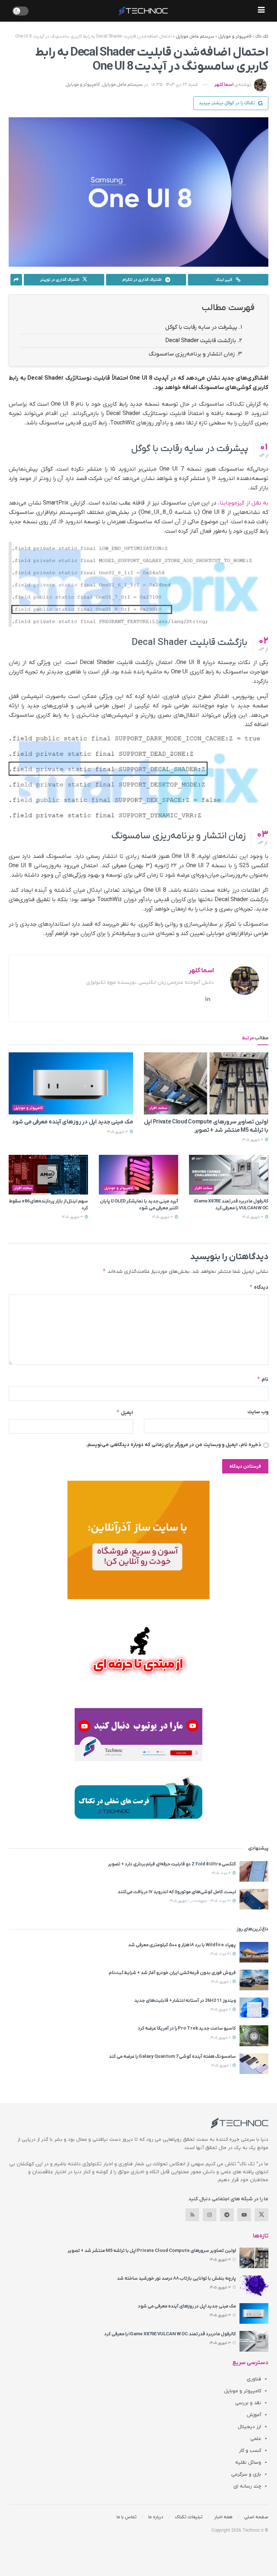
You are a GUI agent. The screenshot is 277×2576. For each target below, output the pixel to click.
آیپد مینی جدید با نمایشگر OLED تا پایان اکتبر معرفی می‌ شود (139, 1204)
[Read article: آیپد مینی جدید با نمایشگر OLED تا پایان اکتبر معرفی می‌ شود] (138, 1175)
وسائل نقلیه (248, 2463)
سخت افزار (158, 1108)
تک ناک (262, 36)
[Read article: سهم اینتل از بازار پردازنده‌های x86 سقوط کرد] (48, 1175)
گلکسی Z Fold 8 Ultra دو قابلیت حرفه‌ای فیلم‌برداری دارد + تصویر (172, 1864)
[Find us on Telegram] (227, 2215)
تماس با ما (127, 2517)
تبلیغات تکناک (189, 2517)
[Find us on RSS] (192, 2215)
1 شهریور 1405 (221, 1982)
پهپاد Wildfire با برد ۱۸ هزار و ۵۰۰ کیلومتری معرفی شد (182, 1945)
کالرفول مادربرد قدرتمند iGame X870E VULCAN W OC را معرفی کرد (231, 1204)
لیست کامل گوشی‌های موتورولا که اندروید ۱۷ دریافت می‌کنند (177, 1892)
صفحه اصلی (256, 2517)
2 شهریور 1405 (221, 2010)
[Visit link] (138, 1540)
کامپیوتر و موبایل (235, 36)
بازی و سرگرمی (246, 2474)
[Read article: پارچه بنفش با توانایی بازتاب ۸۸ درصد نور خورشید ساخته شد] (254, 2286)
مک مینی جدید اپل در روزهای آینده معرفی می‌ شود (72, 1122)
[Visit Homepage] (143, 11)
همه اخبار (223, 2517)
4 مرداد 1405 (222, 1873)
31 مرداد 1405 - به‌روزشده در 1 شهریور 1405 (201, 1901)
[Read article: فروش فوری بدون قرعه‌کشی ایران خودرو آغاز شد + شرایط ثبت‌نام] (254, 1980)
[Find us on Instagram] (210, 2215)
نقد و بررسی (248, 2403)
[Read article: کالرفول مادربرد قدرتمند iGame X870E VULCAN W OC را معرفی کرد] (229, 1175)
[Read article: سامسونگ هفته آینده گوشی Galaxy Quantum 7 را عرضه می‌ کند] (254, 2064)
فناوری (254, 2379)
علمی (256, 2439)
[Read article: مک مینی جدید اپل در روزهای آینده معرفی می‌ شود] (71, 1084)
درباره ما (156, 2517)
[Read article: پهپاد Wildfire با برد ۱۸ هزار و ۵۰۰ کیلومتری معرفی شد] (254, 1952)
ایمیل (125, 1412)
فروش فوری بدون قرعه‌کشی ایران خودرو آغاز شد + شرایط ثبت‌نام (172, 1973)
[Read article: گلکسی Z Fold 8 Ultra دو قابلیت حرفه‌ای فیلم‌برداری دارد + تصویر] (254, 1871)
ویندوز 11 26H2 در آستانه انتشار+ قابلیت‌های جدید (185, 2001)
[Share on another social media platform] (16, 280)
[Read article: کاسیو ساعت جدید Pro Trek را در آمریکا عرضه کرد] (254, 2036)
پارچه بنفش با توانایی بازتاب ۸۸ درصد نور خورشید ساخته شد (176, 2278)
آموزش (254, 2415)
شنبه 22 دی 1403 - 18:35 (175, 85)
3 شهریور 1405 (253, 1140)
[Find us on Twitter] (261, 2215)
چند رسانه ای (247, 2486)
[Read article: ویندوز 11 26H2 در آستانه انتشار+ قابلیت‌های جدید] (254, 2008)
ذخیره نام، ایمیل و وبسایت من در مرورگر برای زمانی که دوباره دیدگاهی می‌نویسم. (173, 1445)
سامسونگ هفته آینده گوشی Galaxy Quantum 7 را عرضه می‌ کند (172, 2057)
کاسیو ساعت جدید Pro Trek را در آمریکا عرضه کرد (187, 2028)
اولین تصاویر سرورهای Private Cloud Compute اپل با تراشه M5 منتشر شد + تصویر (152, 2251)
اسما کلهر (224, 85)
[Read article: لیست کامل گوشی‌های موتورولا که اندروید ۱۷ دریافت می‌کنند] (254, 1899)
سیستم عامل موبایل (195, 36)
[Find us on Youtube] (244, 2215)
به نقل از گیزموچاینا (244, 503)
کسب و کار (250, 2451)
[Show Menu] (261, 11)
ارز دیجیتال (249, 2427)
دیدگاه (259, 1287)
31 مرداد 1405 (221, 1954)
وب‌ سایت (258, 1412)
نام (263, 1379)
